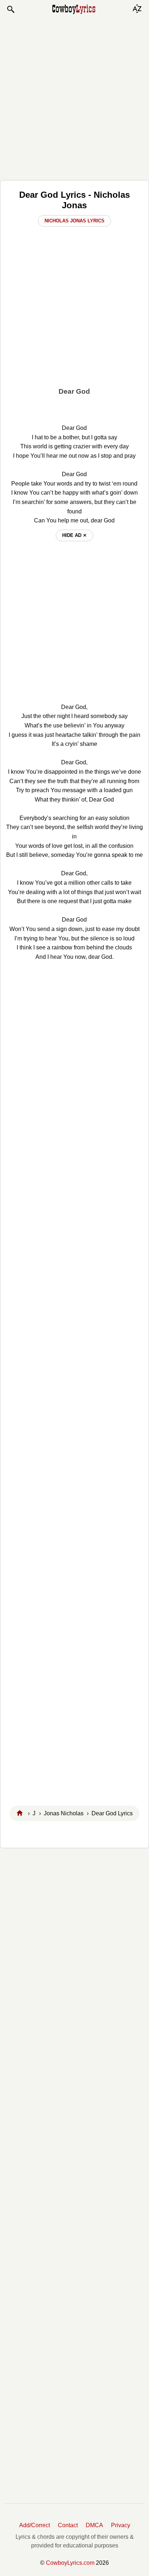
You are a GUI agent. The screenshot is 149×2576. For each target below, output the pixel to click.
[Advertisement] (74, 97)
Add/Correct (35, 2525)
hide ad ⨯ (74, 535)
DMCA (94, 2525)
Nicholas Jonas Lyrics (74, 221)
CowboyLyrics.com (70, 2563)
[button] (10, 9)
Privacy (121, 2525)
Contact (68, 2525)
